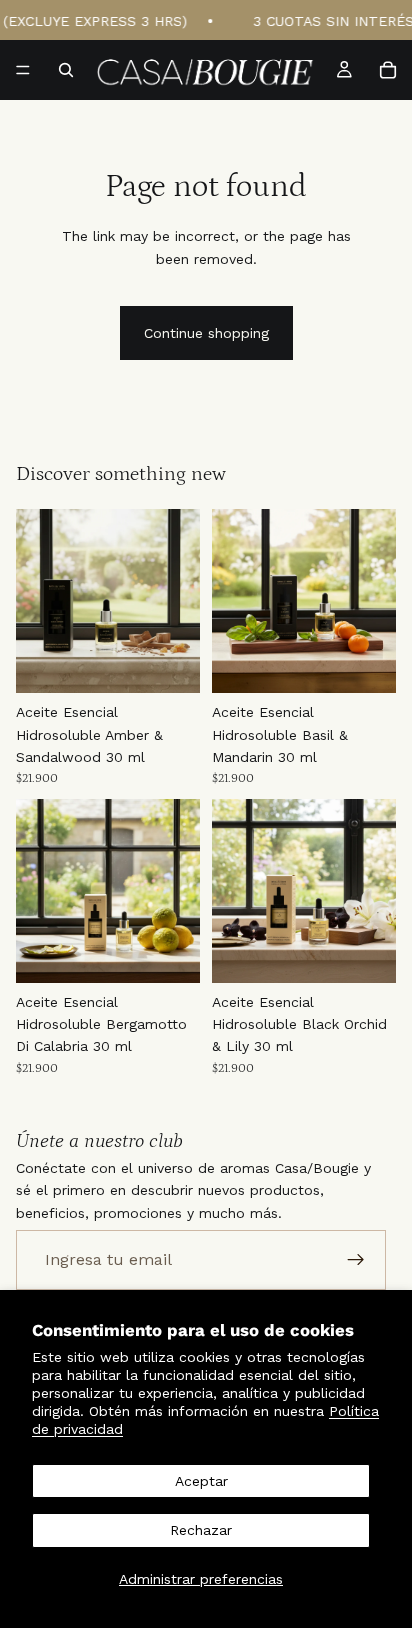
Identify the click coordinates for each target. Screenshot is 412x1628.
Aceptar (201, 1481)
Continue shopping (206, 333)
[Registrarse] (356, 1260)
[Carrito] (388, 70)
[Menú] (23, 70)
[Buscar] (66, 70)
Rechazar (201, 1530)
